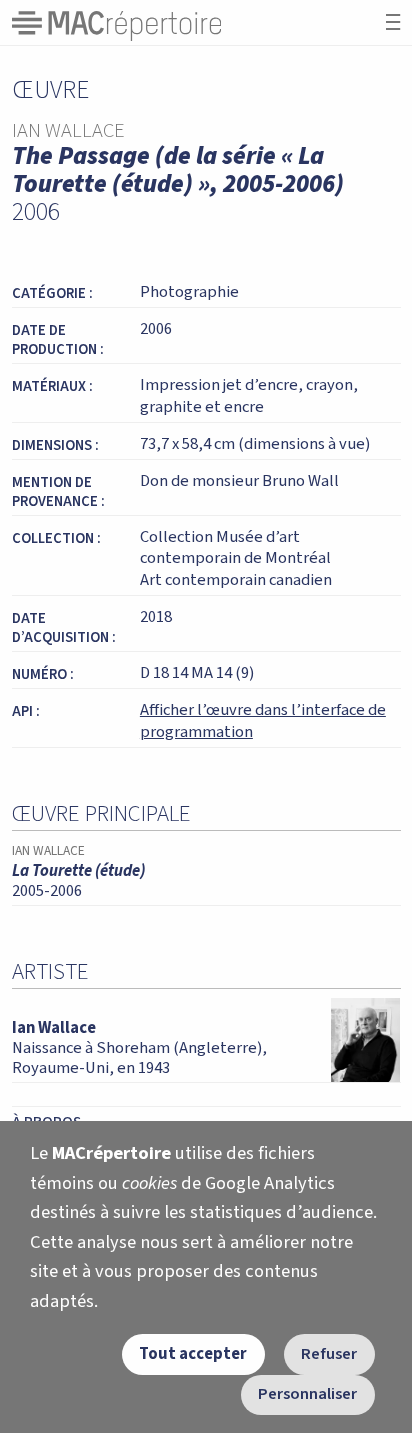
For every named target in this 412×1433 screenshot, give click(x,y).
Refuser (329, 1354)
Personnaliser (307, 1394)
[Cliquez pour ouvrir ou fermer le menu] (393, 22)
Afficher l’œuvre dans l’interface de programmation (263, 721)
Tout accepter (193, 1354)
